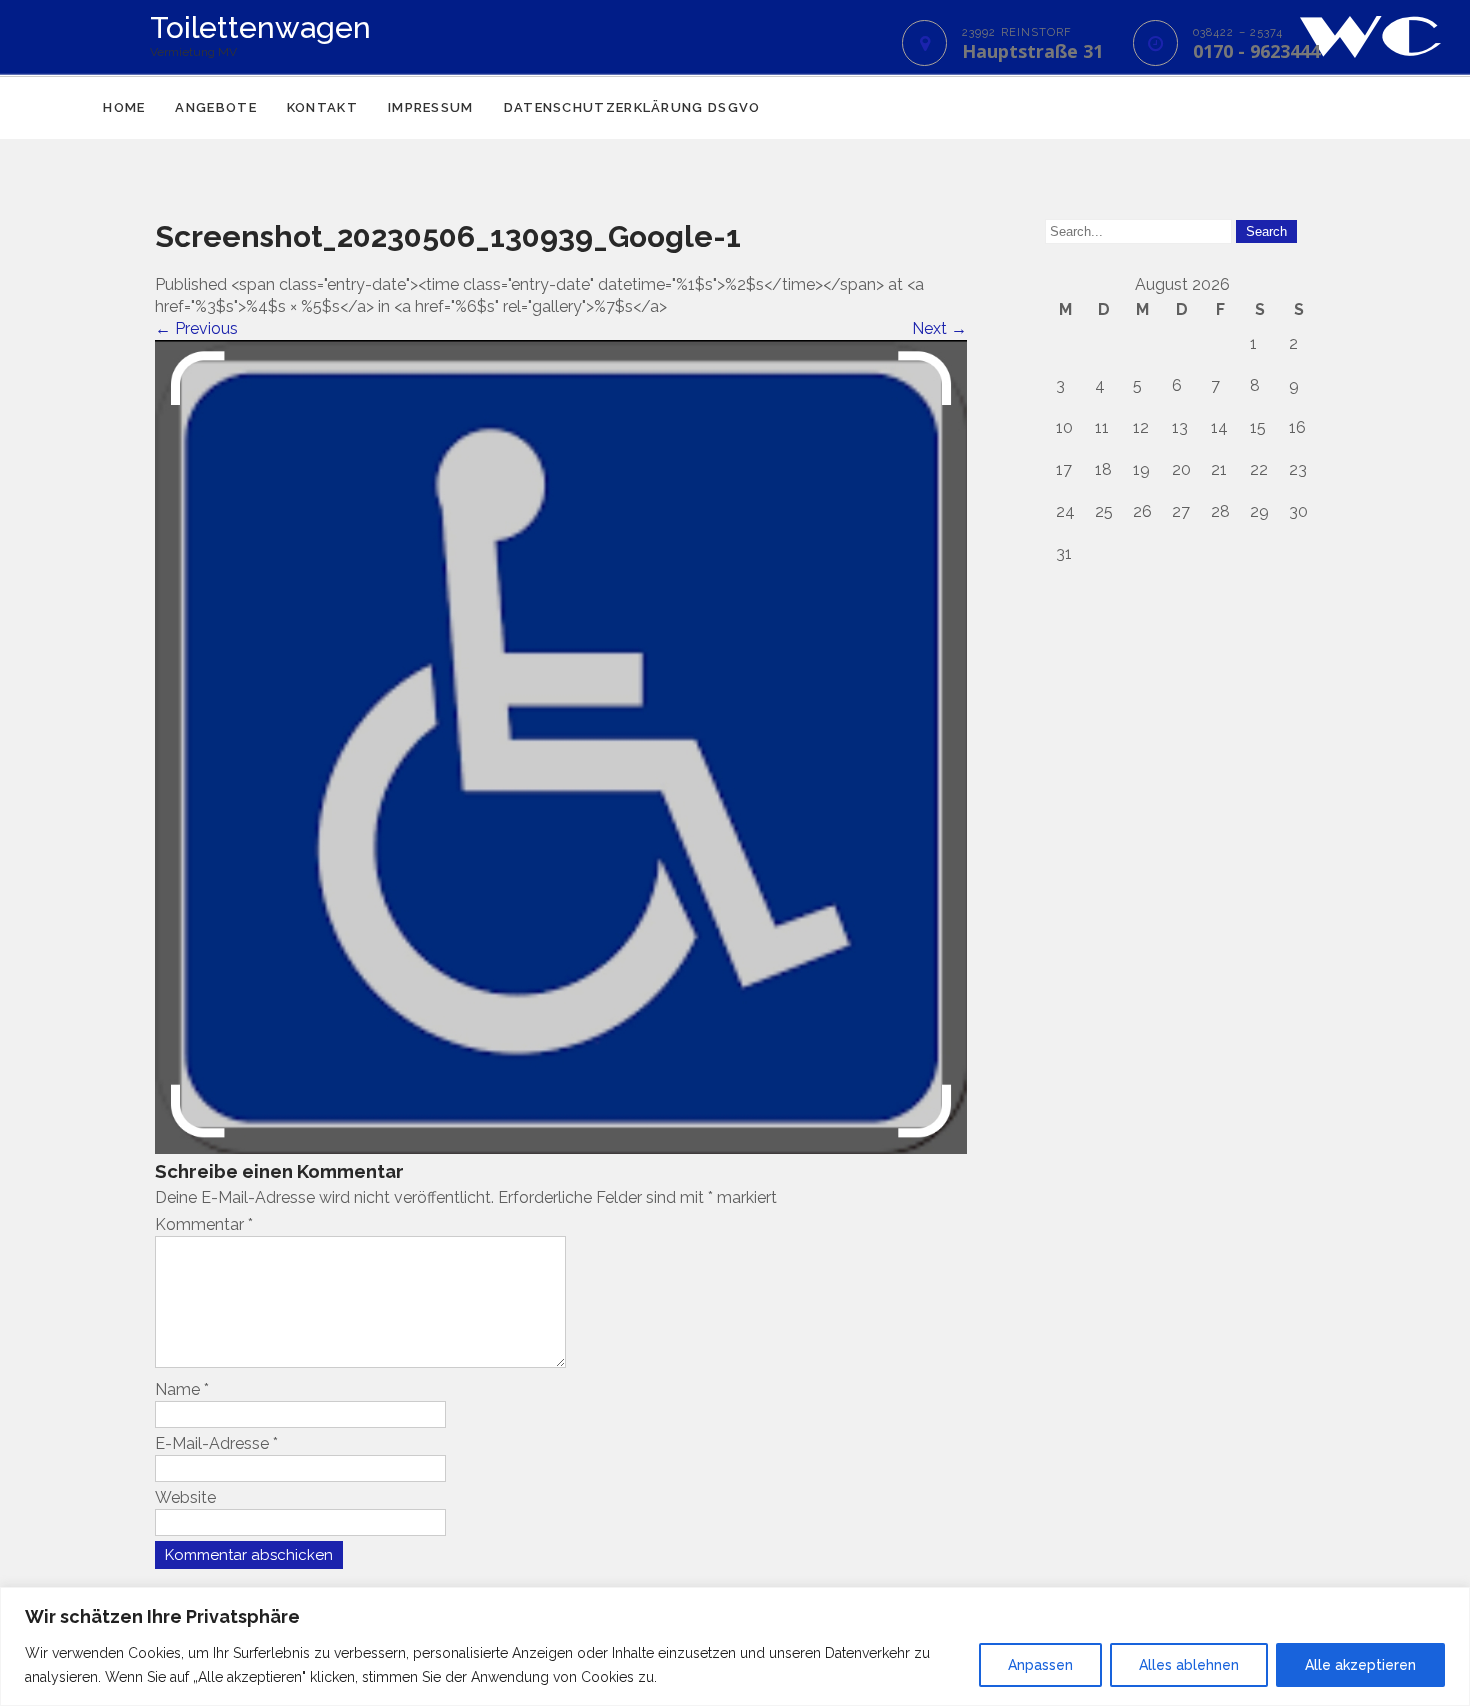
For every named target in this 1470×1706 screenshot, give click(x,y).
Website (185, 1497)
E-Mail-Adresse (216, 1443)
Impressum (431, 107)
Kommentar (204, 1224)
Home (124, 107)
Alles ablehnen (1189, 1665)
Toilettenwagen (260, 27)
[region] (735, 1646)
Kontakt (322, 107)
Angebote (215, 107)
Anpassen (1040, 1665)
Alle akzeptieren (1360, 1665)
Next (939, 328)
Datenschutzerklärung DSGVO (632, 107)
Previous (196, 328)
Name (182, 1389)
